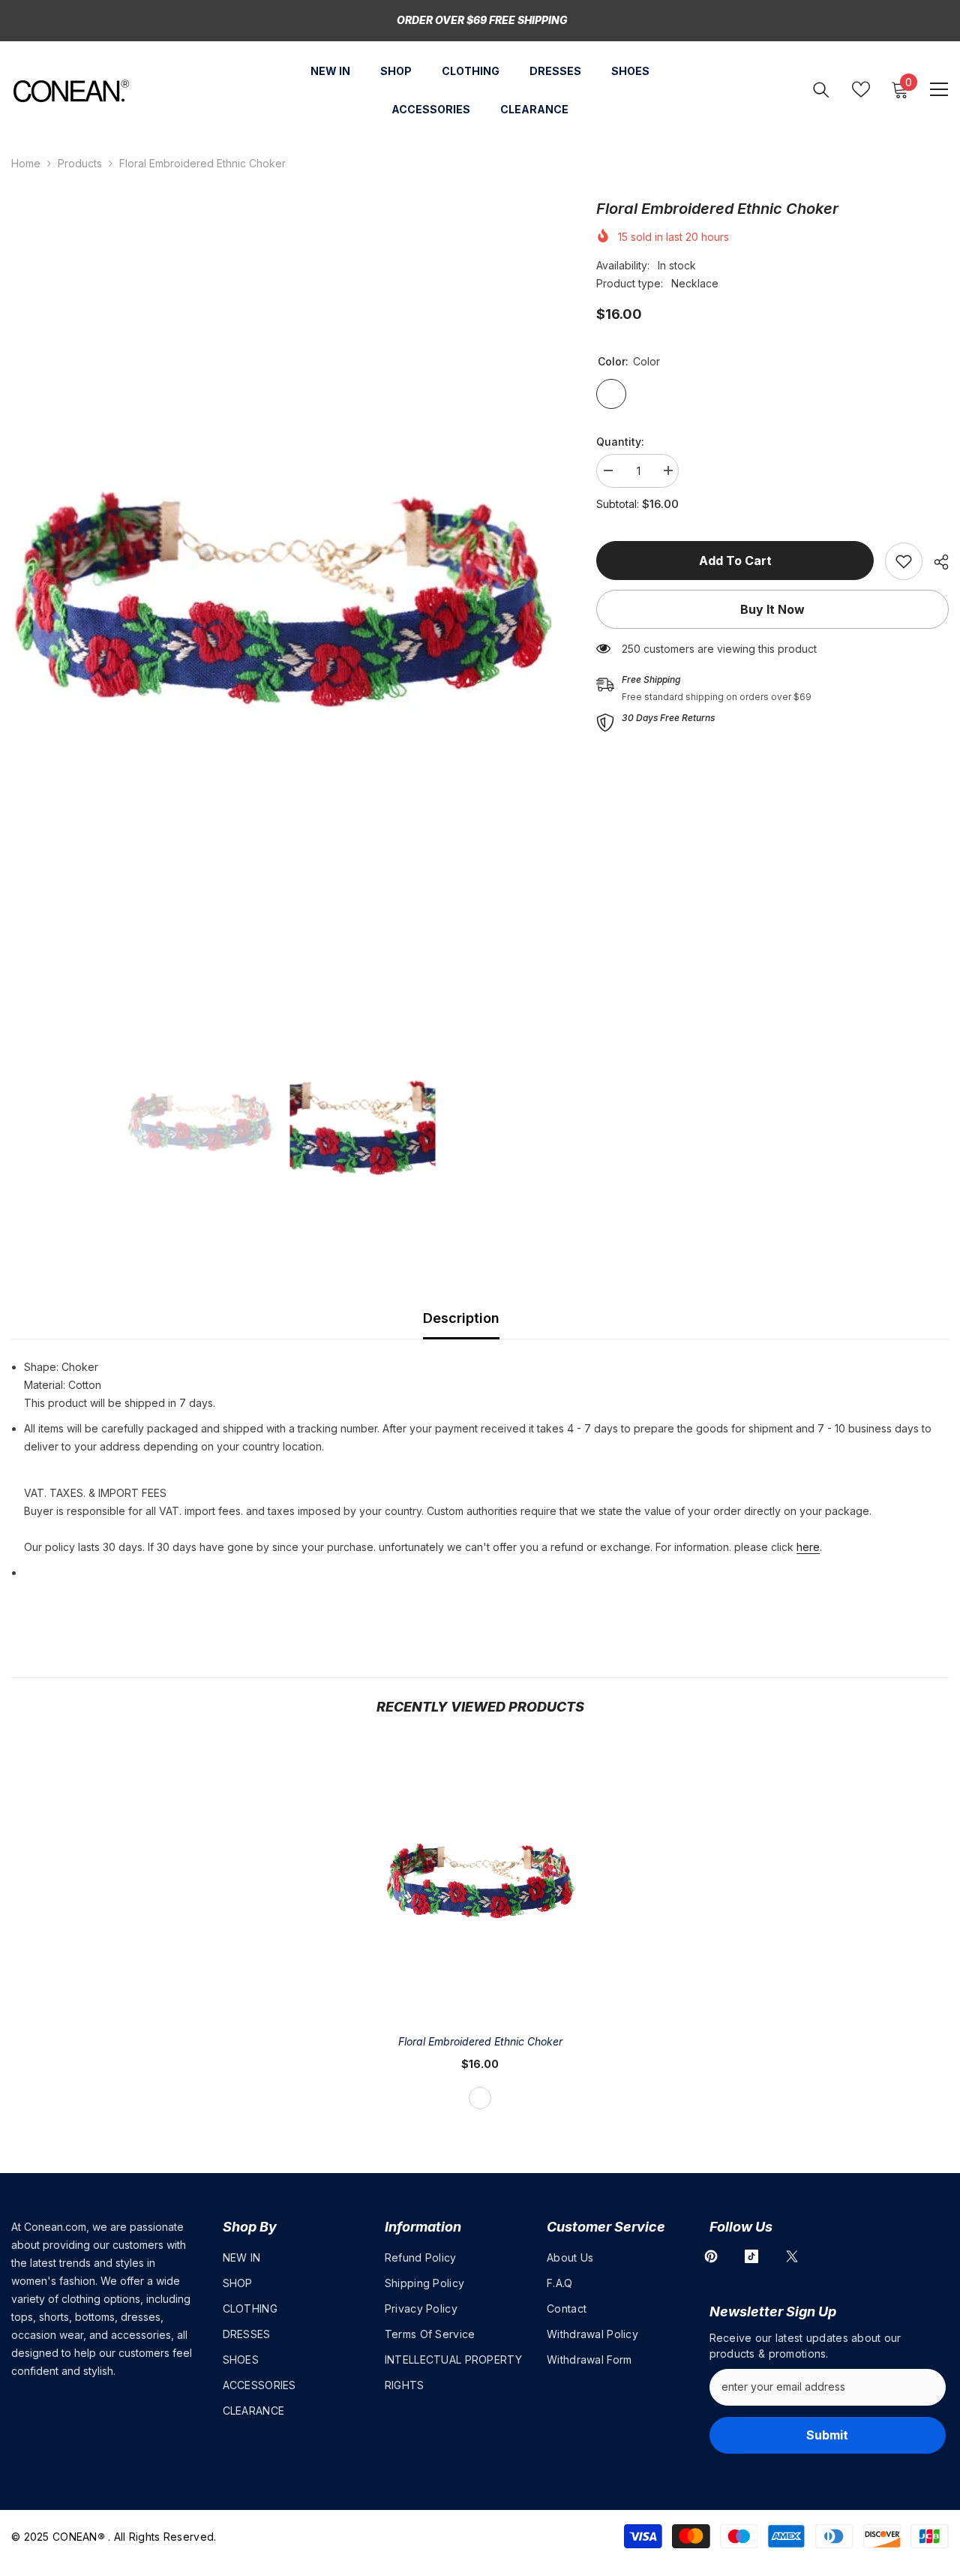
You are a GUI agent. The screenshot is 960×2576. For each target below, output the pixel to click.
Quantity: (620, 442)
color (480, 2098)
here (808, 1547)
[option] (281, 597)
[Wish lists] (861, 89)
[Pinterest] (711, 2256)
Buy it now (772, 609)
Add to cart (735, 561)
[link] (904, 561)
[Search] (821, 90)
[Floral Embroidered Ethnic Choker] (480, 1880)
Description (461, 1318)
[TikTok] (751, 2256)
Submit (827, 2435)
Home (26, 163)
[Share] (936, 562)
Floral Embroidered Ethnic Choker (480, 2041)
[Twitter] (792, 2256)
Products (80, 163)
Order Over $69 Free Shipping (482, 20)
